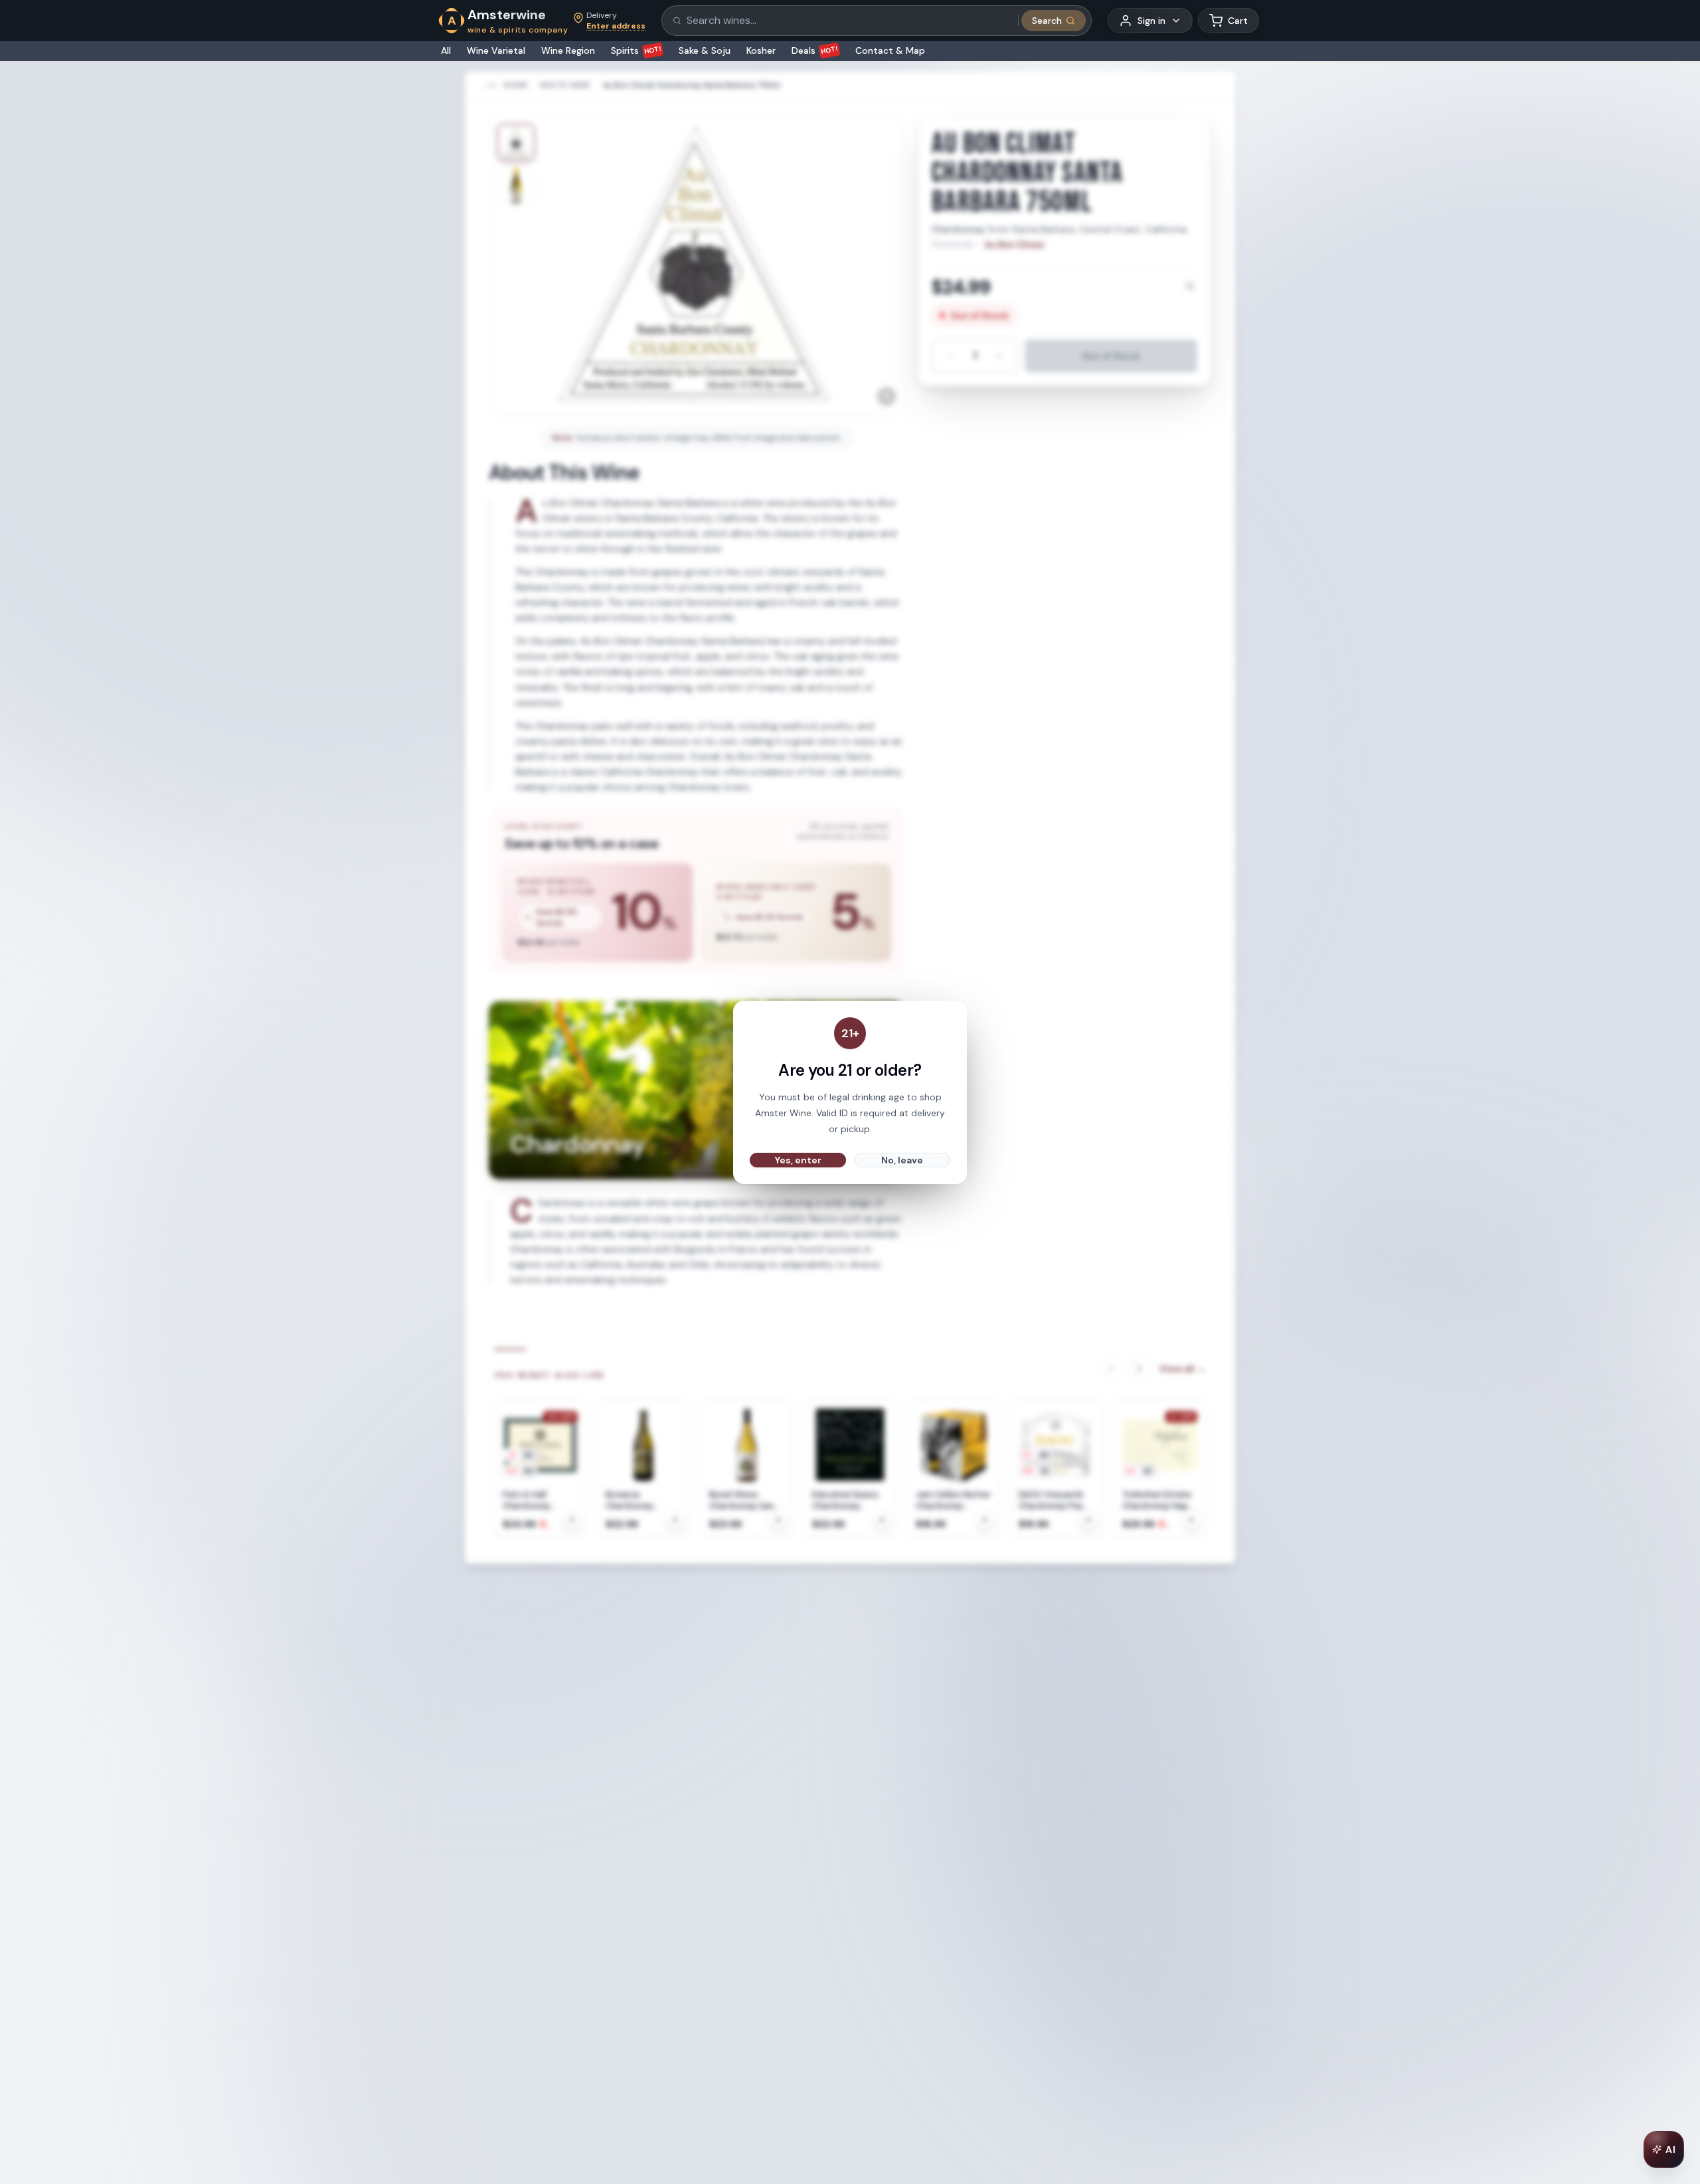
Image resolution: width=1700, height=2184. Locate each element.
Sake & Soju (705, 50)
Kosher (761, 50)
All (446, 50)
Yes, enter (798, 1160)
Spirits (637, 50)
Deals (815, 50)
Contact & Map (890, 50)
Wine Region (568, 50)
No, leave (902, 1160)
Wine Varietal (496, 50)
